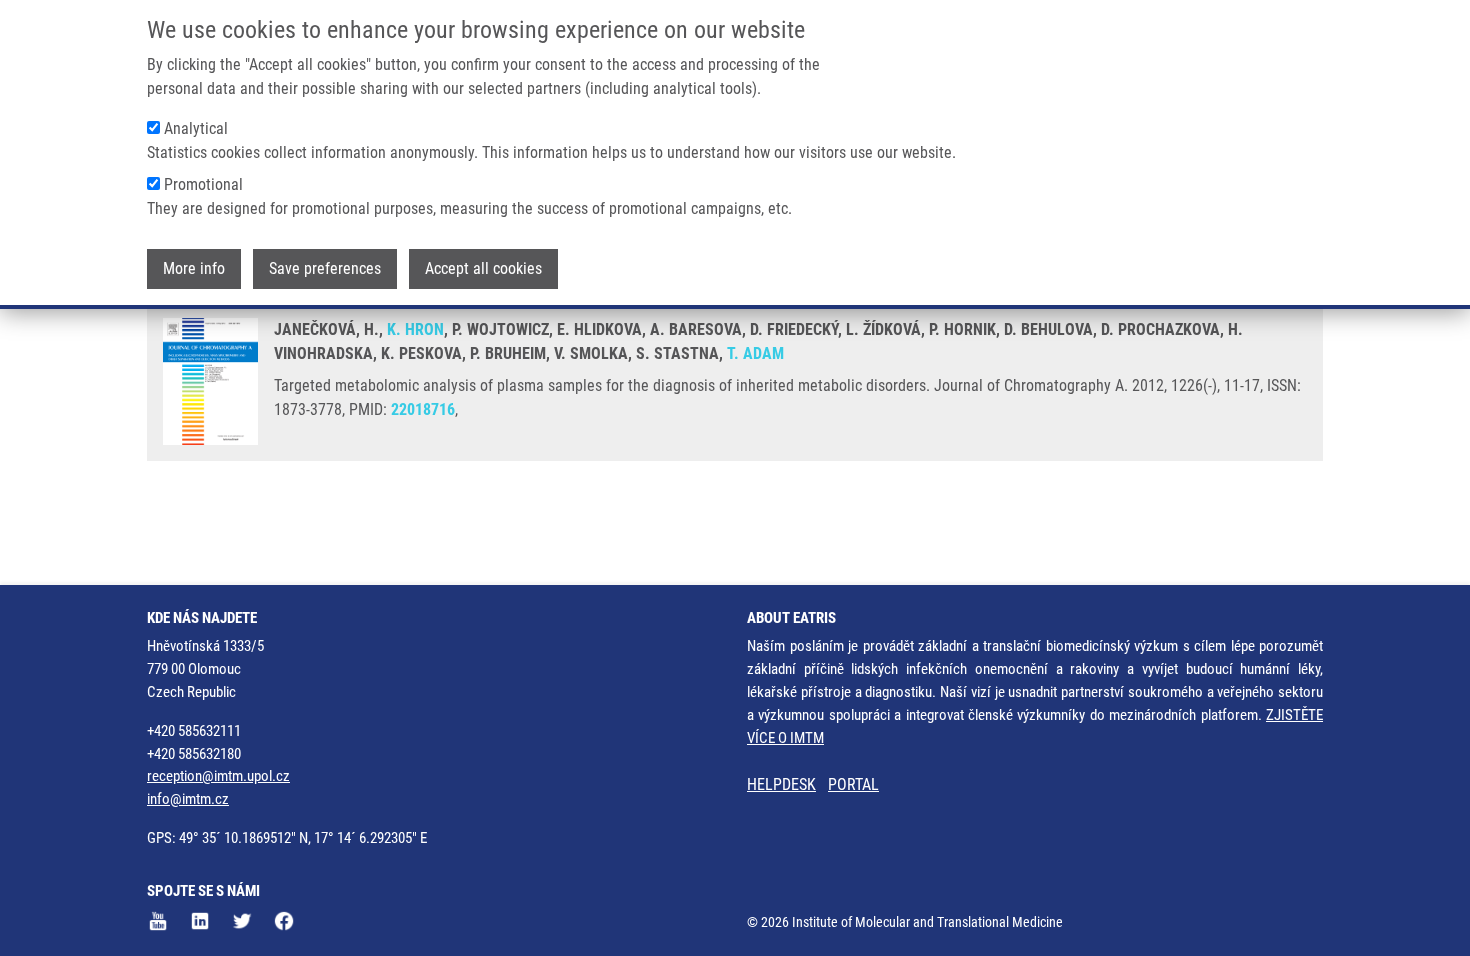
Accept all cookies (483, 268)
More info (194, 268)
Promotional (203, 184)
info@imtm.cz (188, 799)
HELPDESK (781, 784)
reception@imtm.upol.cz (218, 776)
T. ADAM (755, 353)
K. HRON (415, 329)
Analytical (196, 128)
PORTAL (853, 784)
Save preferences (325, 268)
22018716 (423, 409)
